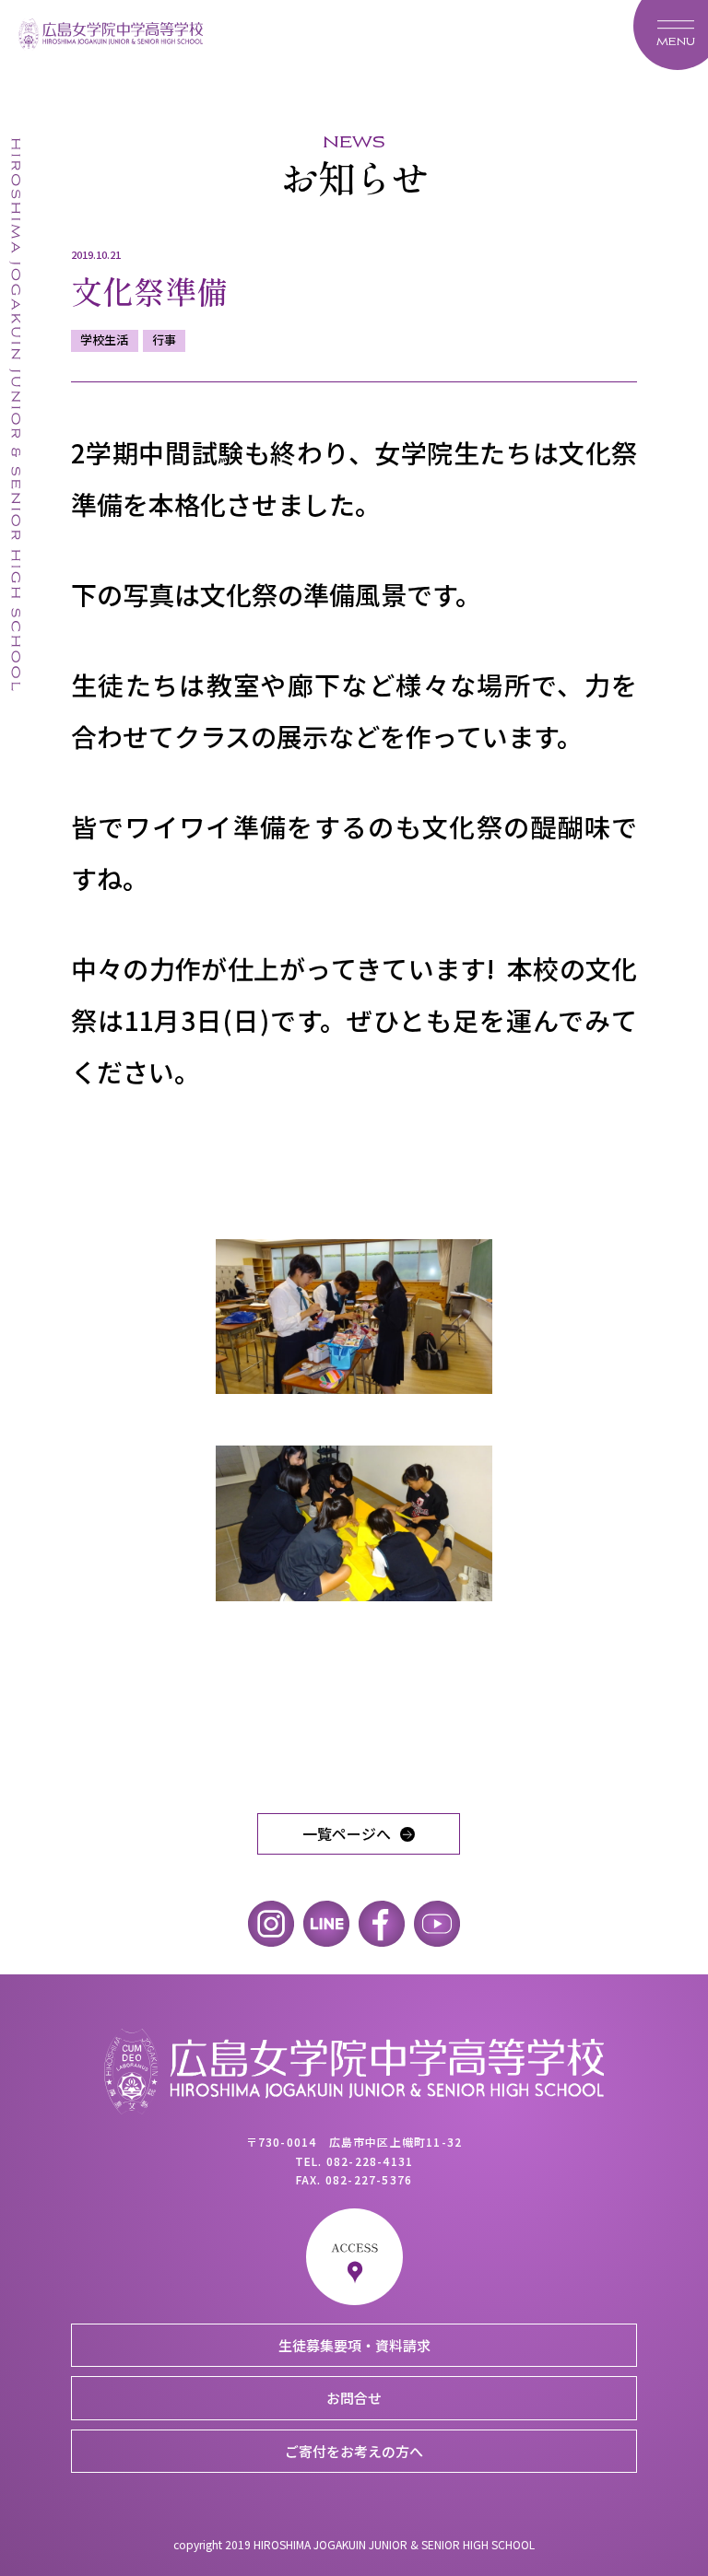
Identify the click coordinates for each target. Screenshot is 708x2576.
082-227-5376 (369, 2179)
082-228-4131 (370, 2161)
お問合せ (354, 2398)
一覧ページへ (347, 1833)
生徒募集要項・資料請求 (354, 2345)
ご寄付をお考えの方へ (354, 2451)
